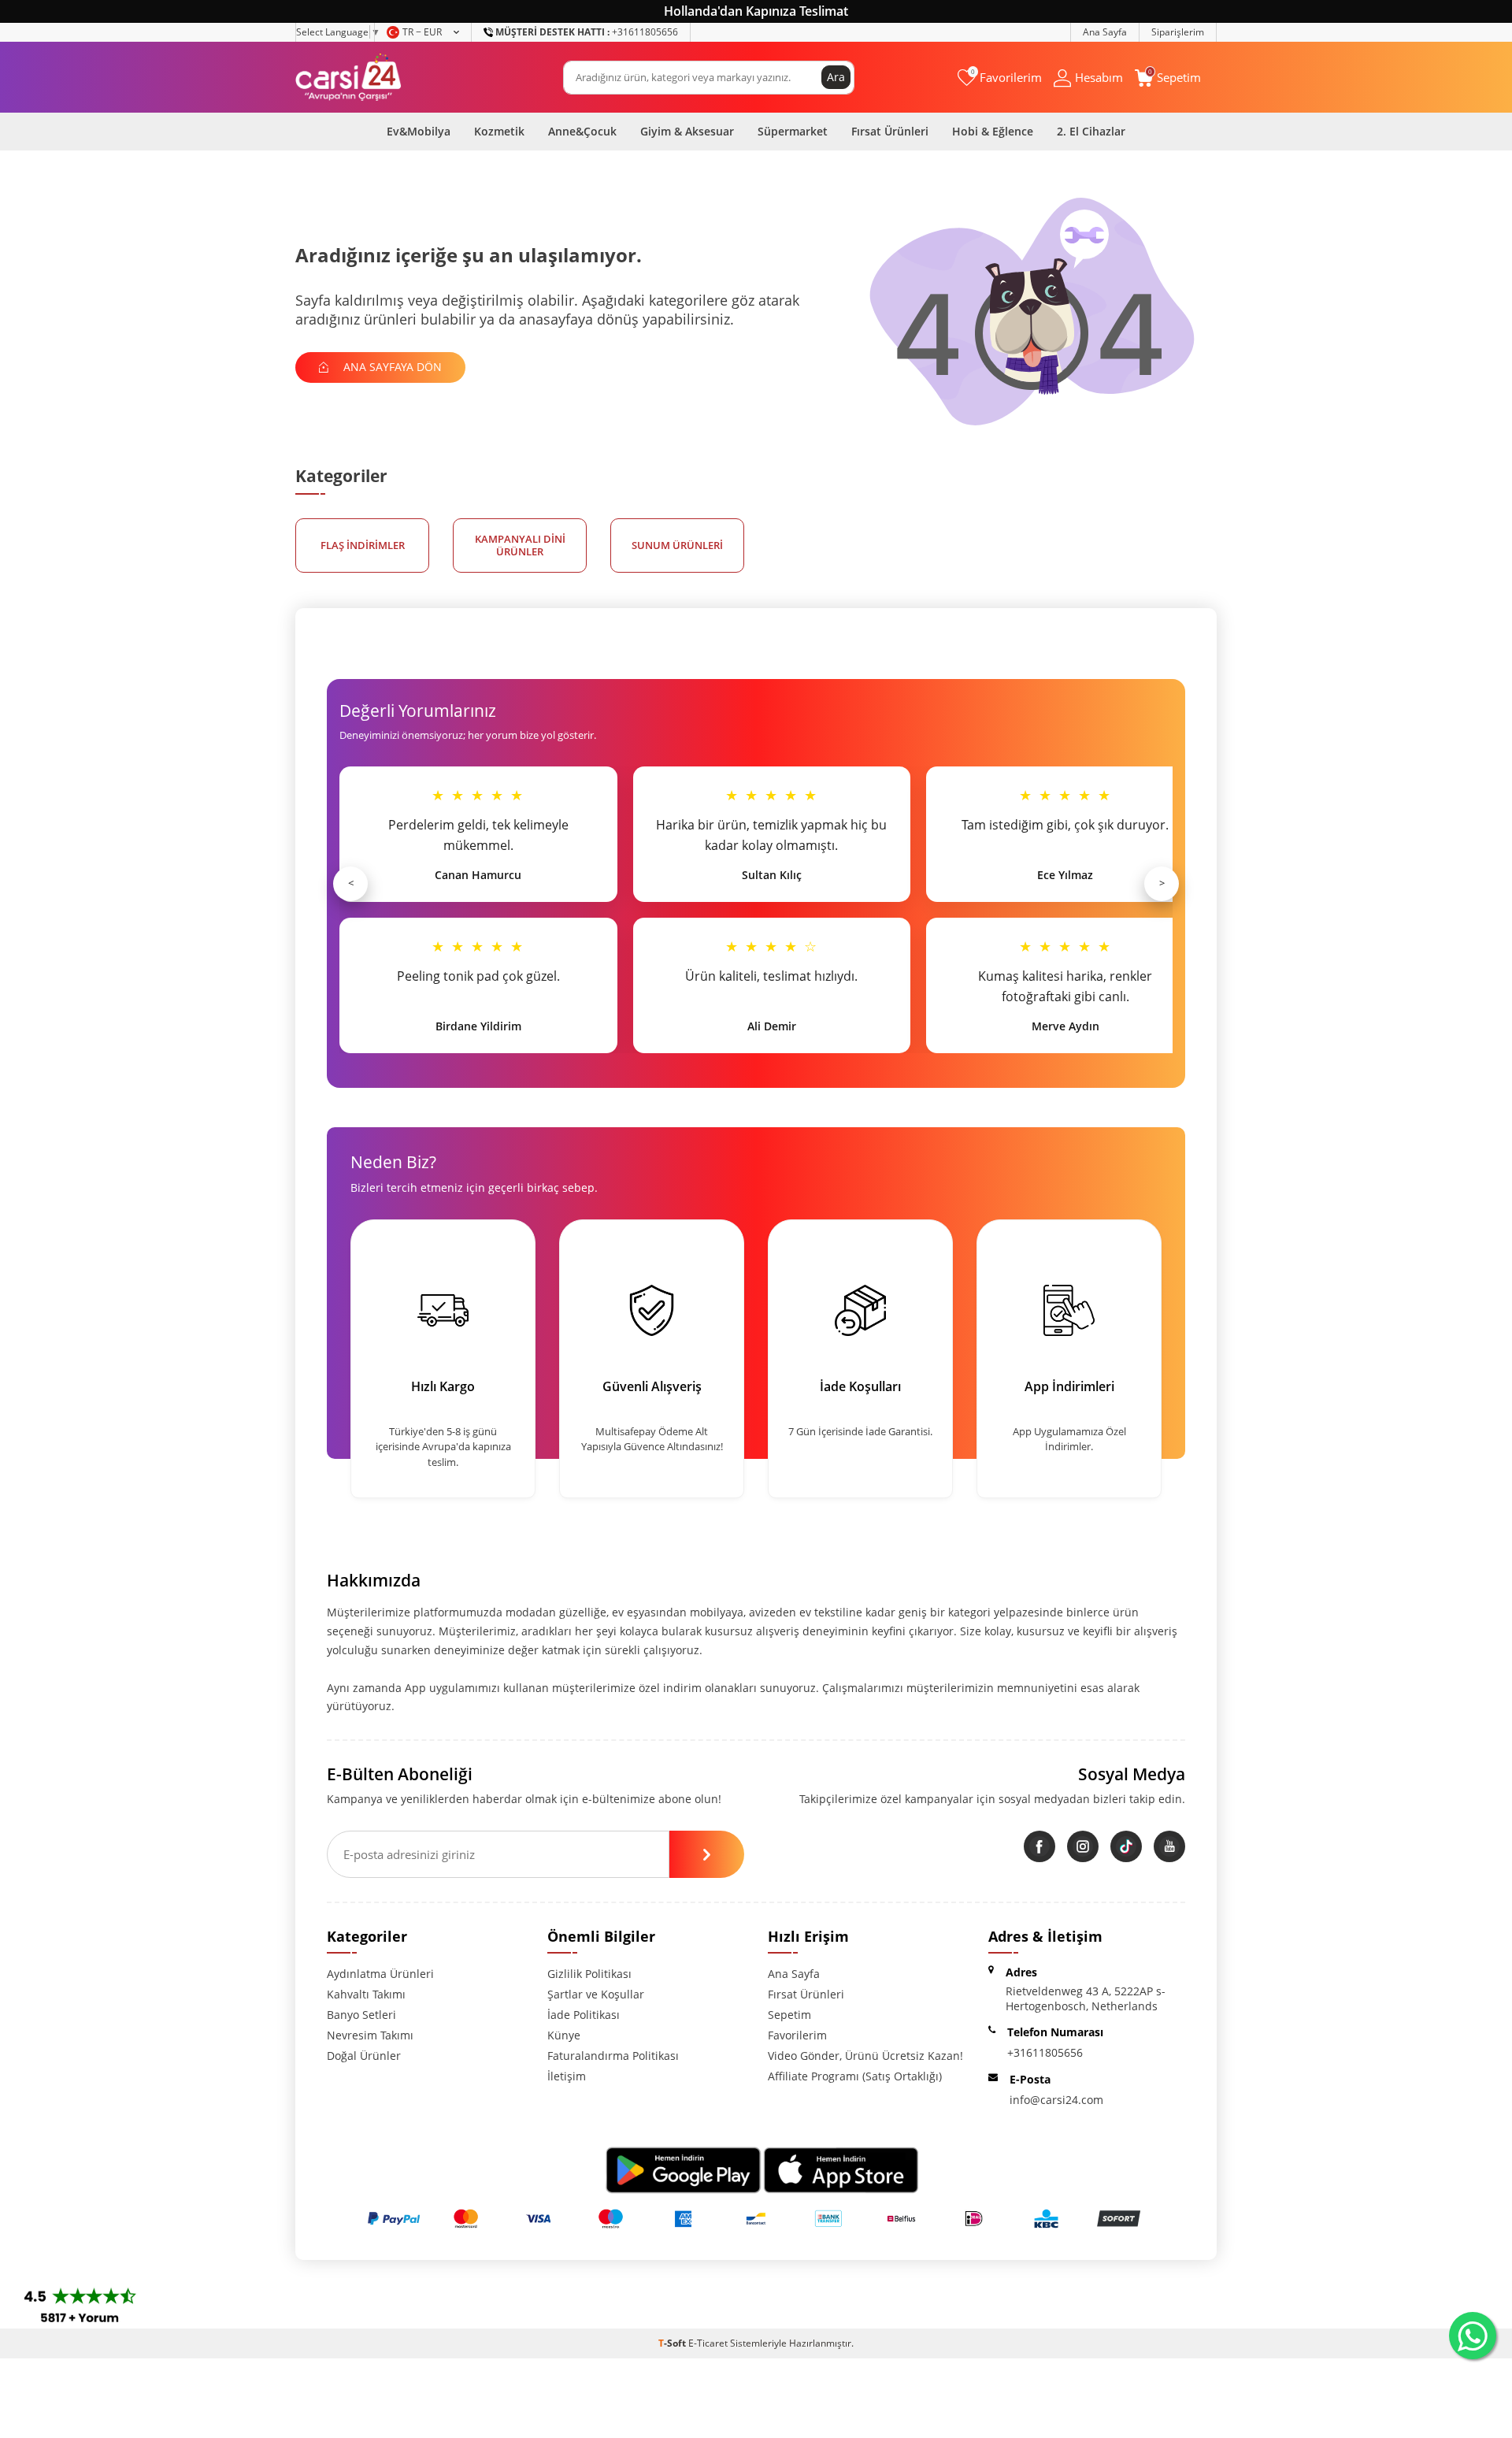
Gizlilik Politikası (589, 1974)
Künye (564, 2035)
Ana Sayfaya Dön (391, 367)
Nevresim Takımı (370, 2035)
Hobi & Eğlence (993, 131)
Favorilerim (797, 2035)
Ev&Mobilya (419, 131)
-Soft (673, 2343)
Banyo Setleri (361, 2015)
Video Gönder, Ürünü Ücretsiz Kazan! (865, 2056)
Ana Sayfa (1105, 32)
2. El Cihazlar (1091, 131)
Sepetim (789, 2015)
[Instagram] (1083, 1846)
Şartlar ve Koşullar (596, 1994)
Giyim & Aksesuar (687, 131)
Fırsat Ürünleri (890, 131)
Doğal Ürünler (364, 2056)
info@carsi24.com (1056, 2100)
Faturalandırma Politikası (613, 2056)
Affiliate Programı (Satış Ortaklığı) (855, 2076)
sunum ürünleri (677, 545)
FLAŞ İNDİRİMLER (363, 545)
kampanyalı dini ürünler (520, 545)
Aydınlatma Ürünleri (380, 1974)
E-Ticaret (708, 2343)
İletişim (567, 2076)
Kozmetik (499, 131)
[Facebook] (1039, 1846)
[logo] (348, 77)
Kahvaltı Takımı (366, 1994)
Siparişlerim (1178, 32)
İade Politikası (584, 2015)
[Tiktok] (1126, 1846)
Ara (836, 77)
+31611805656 (587, 32)
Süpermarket (793, 131)
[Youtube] (1169, 1846)
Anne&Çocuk (582, 131)
